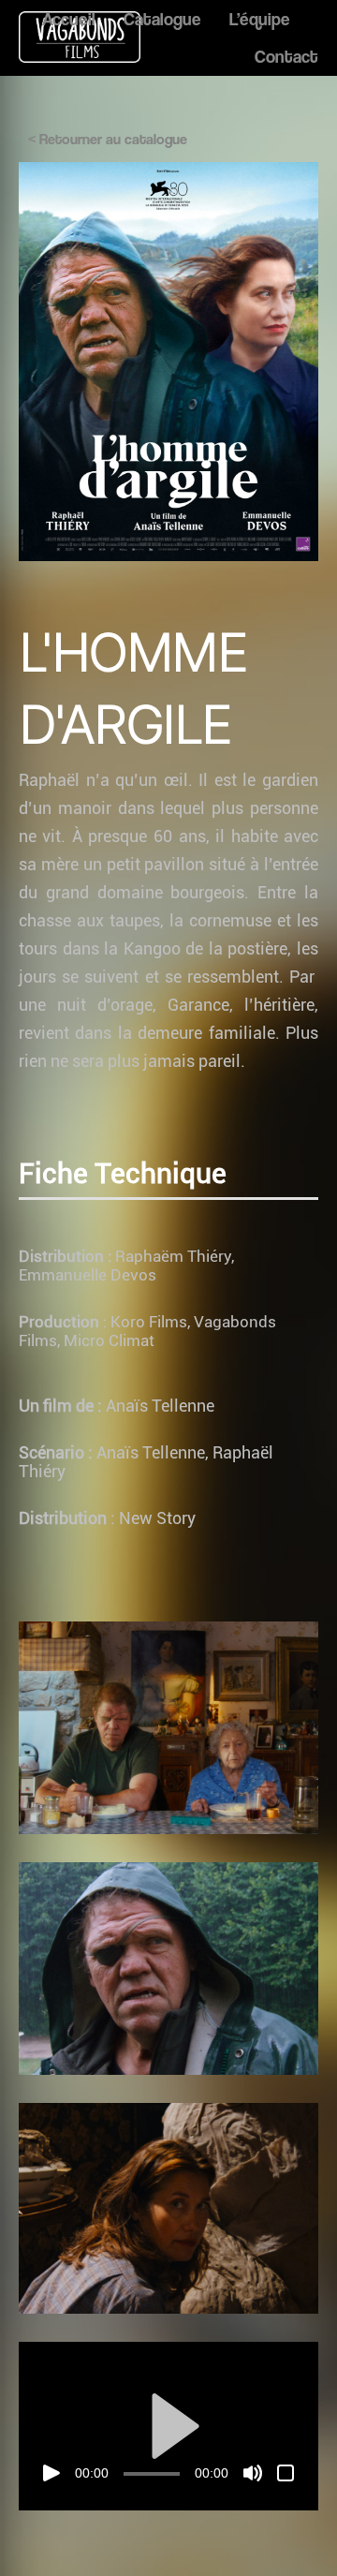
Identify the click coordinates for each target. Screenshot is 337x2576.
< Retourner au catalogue (108, 139)
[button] (168, 2426)
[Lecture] (51, 2473)
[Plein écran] (286, 2473)
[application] (168, 2426)
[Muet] (253, 2473)
